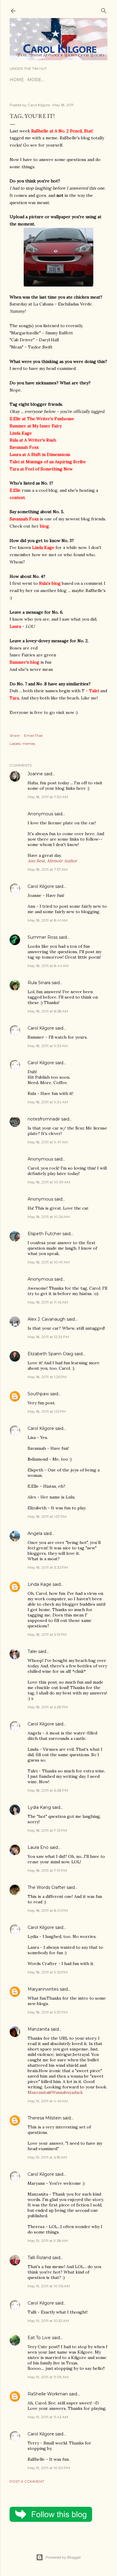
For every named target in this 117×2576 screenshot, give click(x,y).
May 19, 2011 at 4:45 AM (48, 2101)
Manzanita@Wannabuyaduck (55, 2092)
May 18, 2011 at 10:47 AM (49, 1262)
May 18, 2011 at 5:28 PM (48, 1707)
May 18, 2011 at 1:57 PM (47, 1516)
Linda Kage (39, 1584)
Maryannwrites (43, 1989)
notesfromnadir (44, 1119)
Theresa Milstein (45, 2118)
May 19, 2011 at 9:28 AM (48, 2241)
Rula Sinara (39, 983)
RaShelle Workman (48, 2394)
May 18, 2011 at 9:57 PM (48, 2012)
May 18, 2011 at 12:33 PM (48, 1337)
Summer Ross (43, 937)
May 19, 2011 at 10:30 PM (49, 2468)
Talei (32, 1651)
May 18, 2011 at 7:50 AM (48, 797)
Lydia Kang (39, 1807)
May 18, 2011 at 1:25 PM (47, 1377)
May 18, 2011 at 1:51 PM (47, 1411)
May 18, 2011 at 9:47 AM (48, 1142)
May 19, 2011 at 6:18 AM (47, 2157)
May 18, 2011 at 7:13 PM (47, 1830)
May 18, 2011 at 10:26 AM (49, 1217)
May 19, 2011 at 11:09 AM (48, 2377)
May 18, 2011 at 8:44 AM (48, 966)
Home (17, 80)
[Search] (104, 9)
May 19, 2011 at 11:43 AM (48, 2417)
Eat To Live (39, 2338)
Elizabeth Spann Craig (50, 1354)
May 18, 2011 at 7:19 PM (47, 1870)
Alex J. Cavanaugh (46, 1319)
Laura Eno (38, 1847)
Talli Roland (39, 2258)
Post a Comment (27, 2481)
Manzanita (39, 2029)
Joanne (35, 774)
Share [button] (15, 735)
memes (29, 744)
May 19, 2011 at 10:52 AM (48, 2321)
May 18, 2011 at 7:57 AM (48, 869)
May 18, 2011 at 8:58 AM (48, 1011)
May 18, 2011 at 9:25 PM (48, 1972)
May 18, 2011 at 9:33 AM (48, 1046)
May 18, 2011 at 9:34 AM (48, 1102)
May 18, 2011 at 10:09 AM (49, 1182)
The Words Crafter (46, 1887)
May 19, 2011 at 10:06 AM (49, 2286)
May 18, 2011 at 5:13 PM (47, 1634)
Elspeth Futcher (44, 1234)
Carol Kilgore (41, 886)
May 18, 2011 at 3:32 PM (48, 1567)
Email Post (33, 735)
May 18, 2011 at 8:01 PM (48, 1910)
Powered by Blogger (63, 2557)
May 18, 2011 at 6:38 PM (48, 1790)
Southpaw (38, 1394)
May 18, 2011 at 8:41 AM (48, 920)
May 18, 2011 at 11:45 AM (48, 1302)
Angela (35, 1533)
